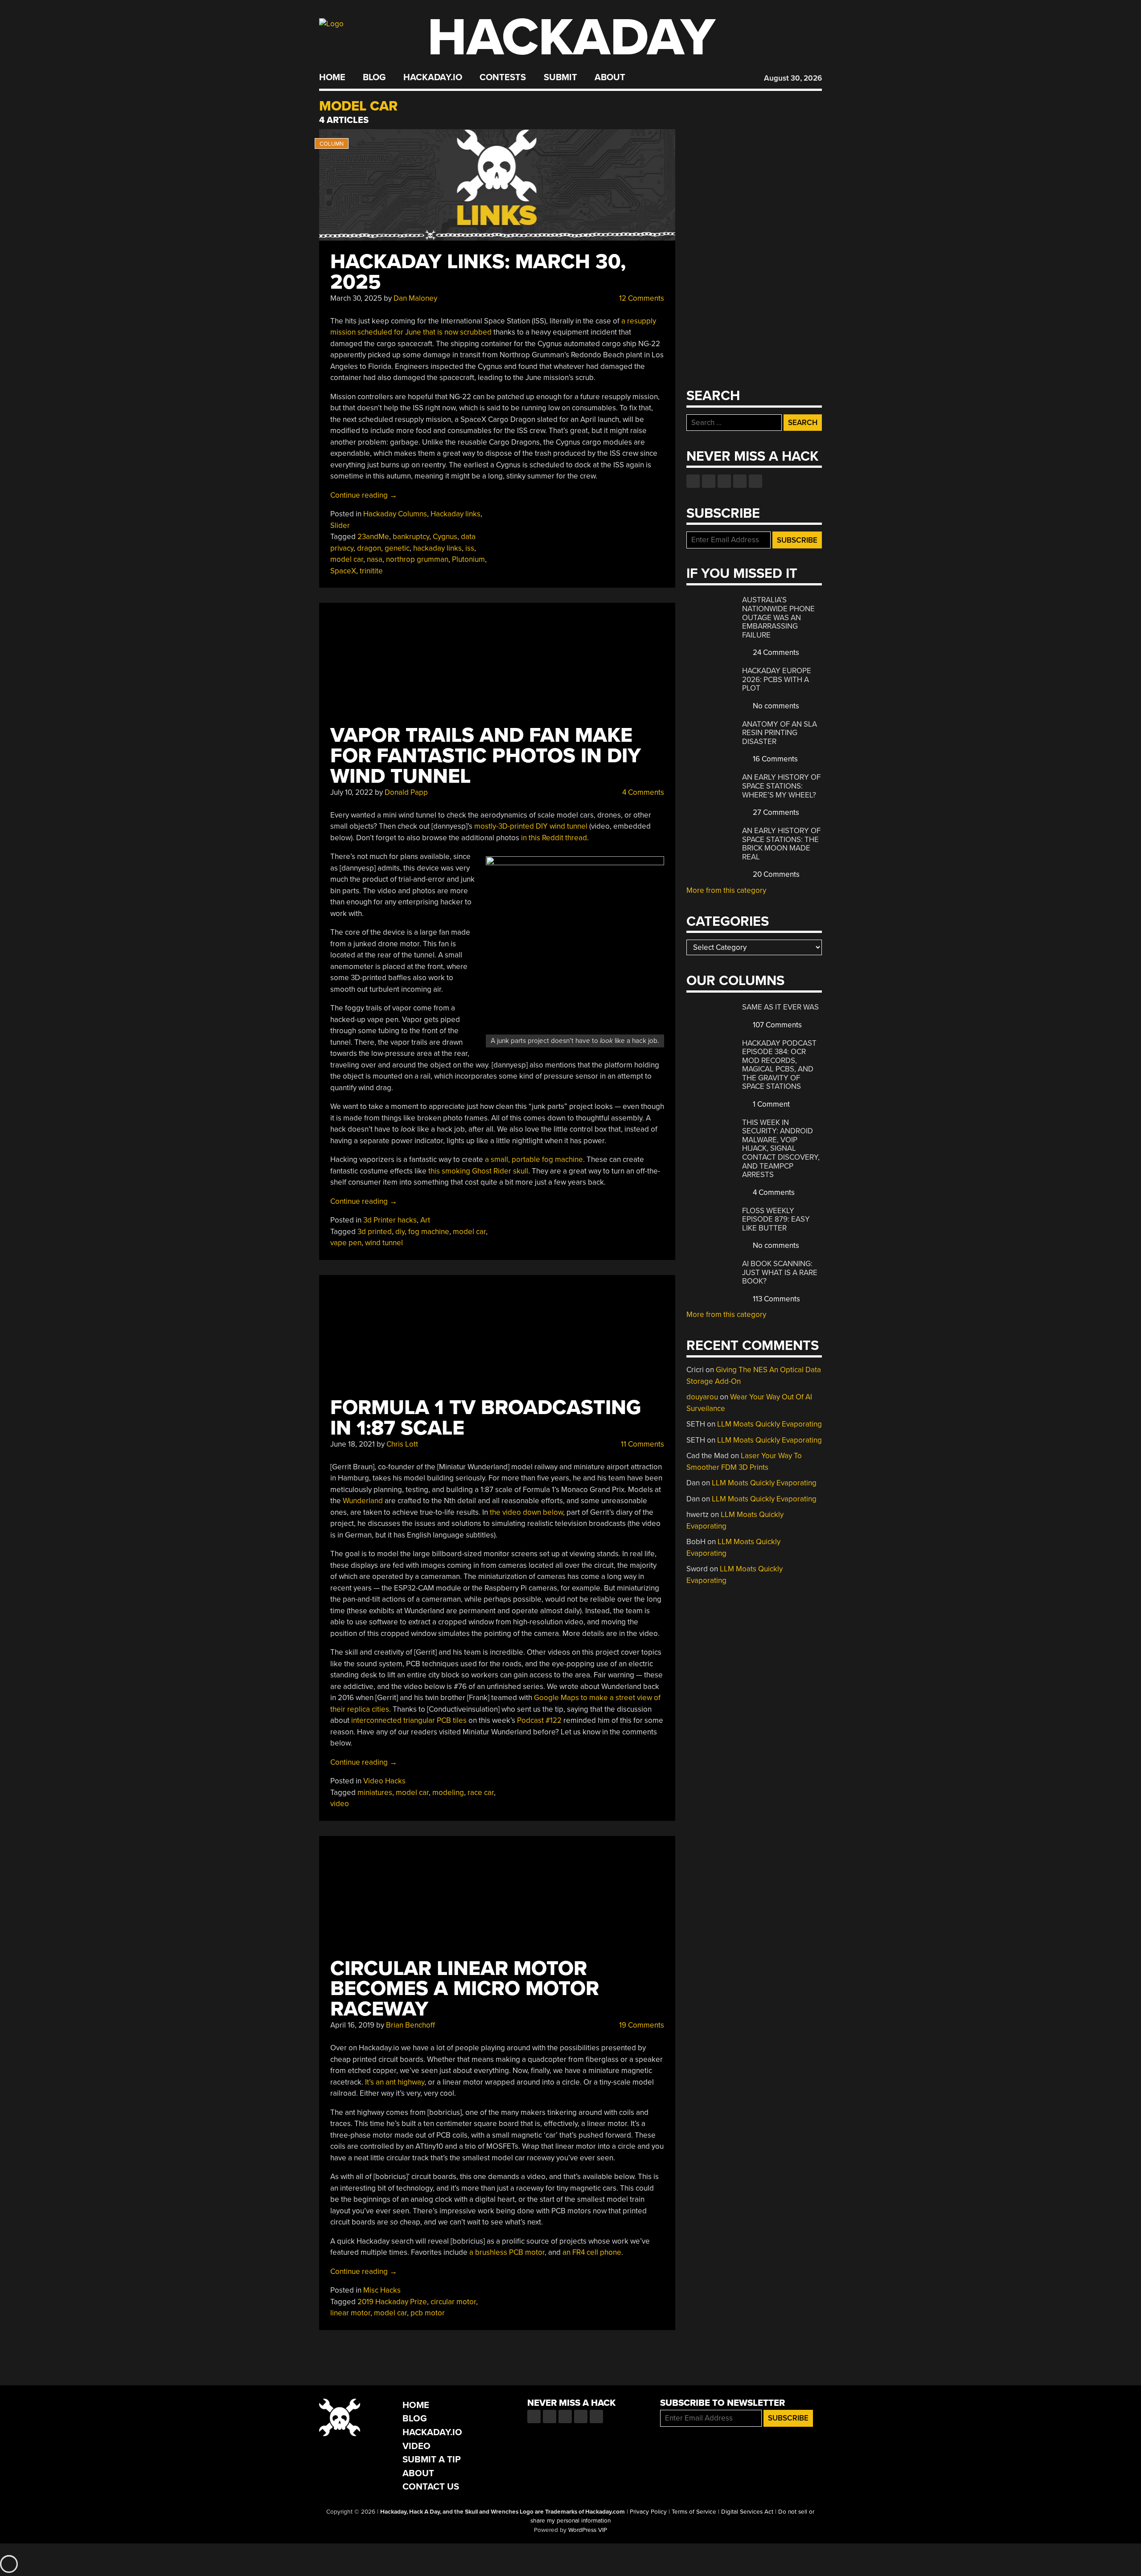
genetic (397, 548)
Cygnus (445, 537)
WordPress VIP (588, 2530)
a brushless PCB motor (507, 2252)
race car (481, 1793)
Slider (340, 525)
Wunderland (363, 1501)
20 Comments (775, 874)
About (610, 78)
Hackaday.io (433, 78)
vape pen (346, 1243)
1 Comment (770, 1104)
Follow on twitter (709, 481)
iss (470, 548)
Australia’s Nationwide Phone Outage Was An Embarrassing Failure (778, 617)
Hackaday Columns (395, 514)
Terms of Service (694, 2512)
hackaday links (437, 548)
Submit (560, 78)
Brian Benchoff (410, 2025)
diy (400, 1232)
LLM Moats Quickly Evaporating (770, 1424)
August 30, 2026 (793, 78)
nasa (375, 559)
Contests (503, 78)
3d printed (375, 1232)
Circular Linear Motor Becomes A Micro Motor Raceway (465, 1989)
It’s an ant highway (395, 2082)
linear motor (350, 2313)
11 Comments (642, 1444)
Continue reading (364, 495)
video (340, 1804)
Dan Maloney (415, 298)
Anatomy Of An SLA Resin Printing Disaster (780, 733)
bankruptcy (411, 537)
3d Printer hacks (390, 1220)
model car (347, 559)
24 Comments (775, 652)
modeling (448, 1793)
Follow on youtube (724, 481)
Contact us (755, 481)
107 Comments (776, 1025)
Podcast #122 (539, 1720)
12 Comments (641, 298)
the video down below (526, 1512)
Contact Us (431, 2487)
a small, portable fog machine (534, 1159)
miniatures (375, 1793)
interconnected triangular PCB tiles (409, 1720)
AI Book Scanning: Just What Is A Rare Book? (780, 1272)
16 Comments (774, 759)
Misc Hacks (382, 2290)
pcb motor (428, 2313)
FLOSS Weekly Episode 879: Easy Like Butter (776, 1219)
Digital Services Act (747, 2512)
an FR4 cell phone (592, 2252)
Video (417, 2446)
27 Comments (775, 812)
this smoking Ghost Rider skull (478, 1171)
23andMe (373, 537)
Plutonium (468, 559)
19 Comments (641, 2025)
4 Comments (642, 792)
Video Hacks (384, 1781)
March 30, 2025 (356, 298)
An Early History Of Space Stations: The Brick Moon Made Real (781, 844)
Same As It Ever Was (780, 1007)
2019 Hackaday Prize (392, 2302)
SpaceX (343, 571)
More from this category (726, 890)
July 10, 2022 (352, 792)
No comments (775, 706)
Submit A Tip (432, 2459)
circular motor (453, 2302)
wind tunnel (384, 1243)
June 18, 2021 (353, 1444)
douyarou (702, 1397)
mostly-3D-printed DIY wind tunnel (531, 826)
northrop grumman (417, 559)
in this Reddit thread (554, 838)
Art (425, 1220)
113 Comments (776, 1299)
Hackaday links (456, 514)
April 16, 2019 (352, 2025)
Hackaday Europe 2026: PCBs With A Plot (777, 679)
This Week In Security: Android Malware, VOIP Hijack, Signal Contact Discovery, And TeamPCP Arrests (781, 1149)
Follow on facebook (693, 481)
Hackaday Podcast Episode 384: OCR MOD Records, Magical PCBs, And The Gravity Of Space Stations (779, 1065)
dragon (369, 548)
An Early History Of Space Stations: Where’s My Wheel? (781, 786)
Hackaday (571, 38)
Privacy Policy (648, 2512)
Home (332, 78)
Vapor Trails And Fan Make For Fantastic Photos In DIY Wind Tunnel (486, 756)
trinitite (371, 571)
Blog (374, 78)
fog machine (429, 1232)
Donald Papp (406, 792)
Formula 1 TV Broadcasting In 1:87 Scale (486, 1418)
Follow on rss (740, 481)
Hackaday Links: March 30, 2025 (478, 272)
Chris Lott (402, 1444)
